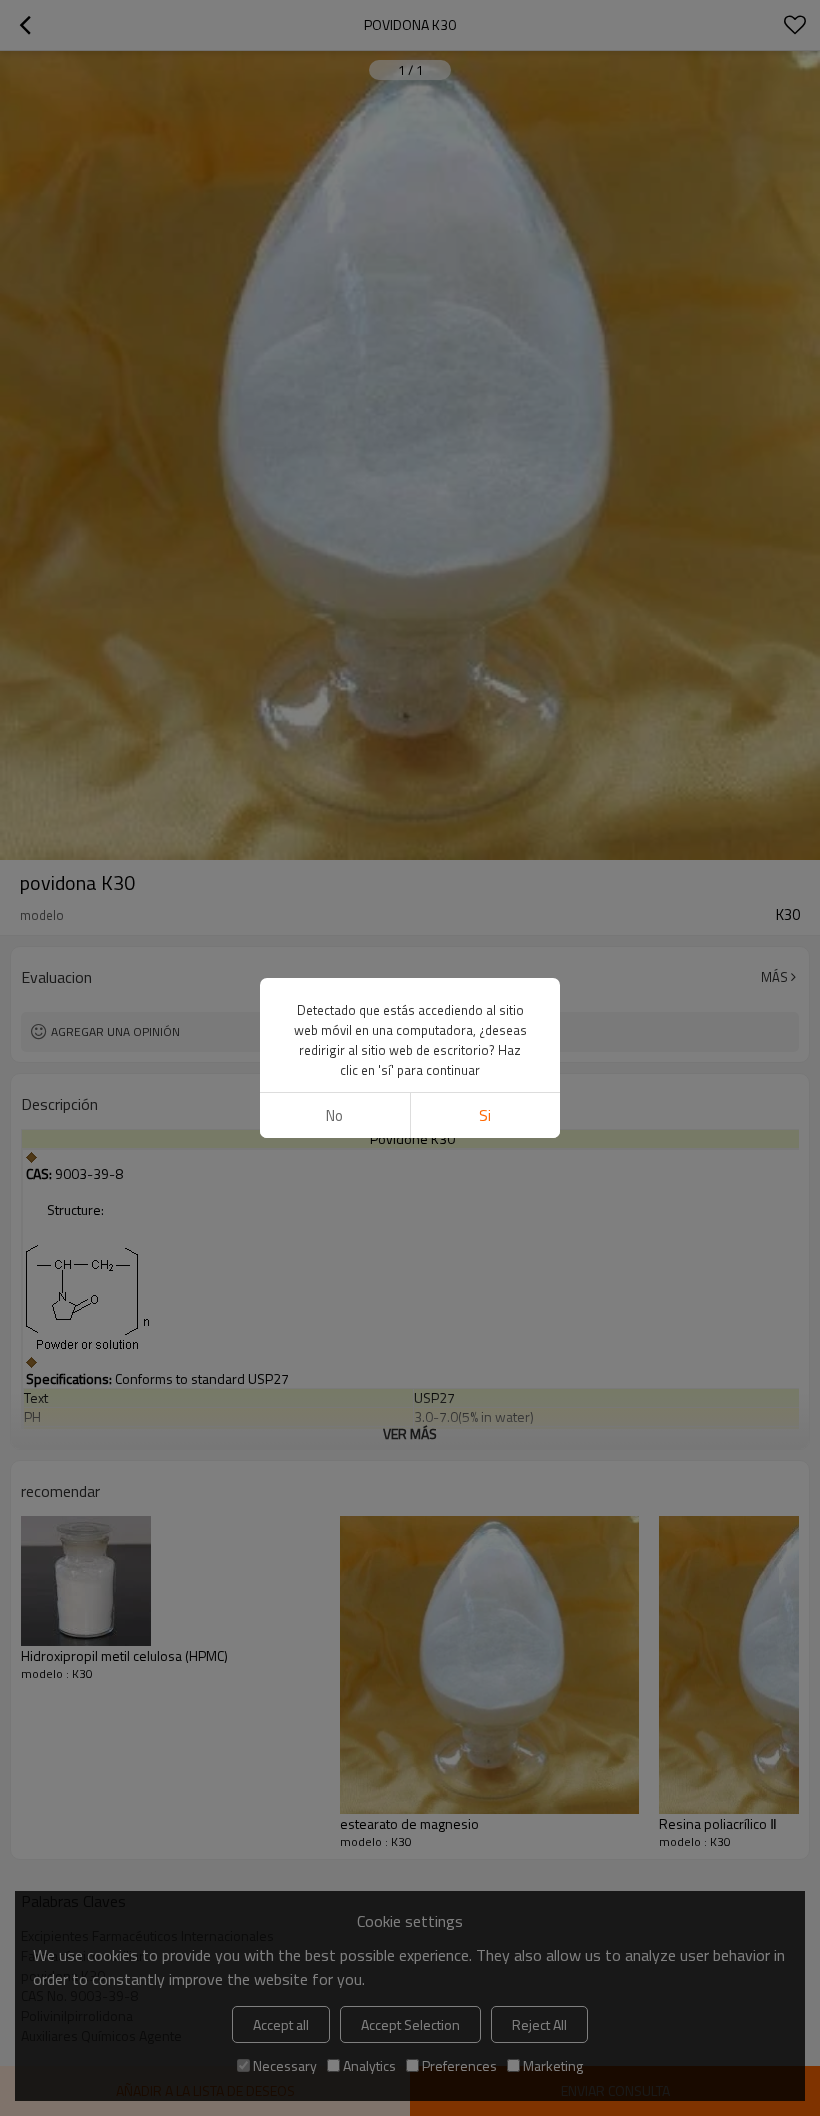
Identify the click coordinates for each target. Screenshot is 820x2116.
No (334, 1115)
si (485, 1115)
